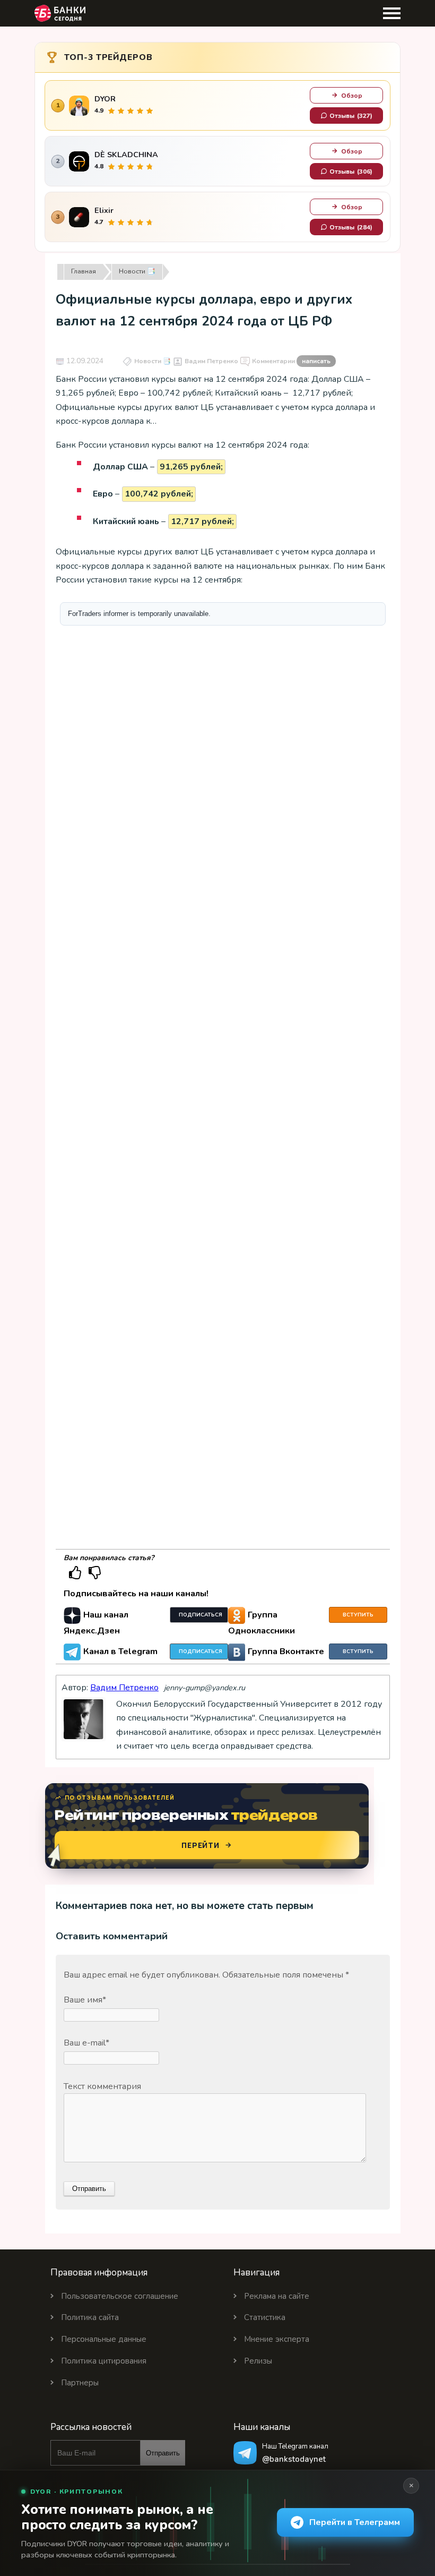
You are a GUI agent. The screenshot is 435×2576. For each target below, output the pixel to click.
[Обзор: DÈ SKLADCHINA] (79, 161)
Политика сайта (90, 2317)
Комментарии (291, 361)
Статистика (265, 2317)
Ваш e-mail (86, 2043)
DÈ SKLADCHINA (126, 155)
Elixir (104, 211)
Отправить (163, 2453)
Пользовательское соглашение (120, 2296)
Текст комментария (102, 2086)
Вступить (358, 1615)
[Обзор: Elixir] (79, 217)
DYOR (105, 99)
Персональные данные (104, 2339)
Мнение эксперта (277, 2339)
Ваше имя (85, 2000)
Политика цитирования (104, 2361)
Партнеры (80, 2383)
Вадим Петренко (211, 361)
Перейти (201, 1845)
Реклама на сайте (277, 2296)
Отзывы (351, 116)
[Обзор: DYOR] (79, 106)
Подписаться (201, 1615)
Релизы (258, 2361)
